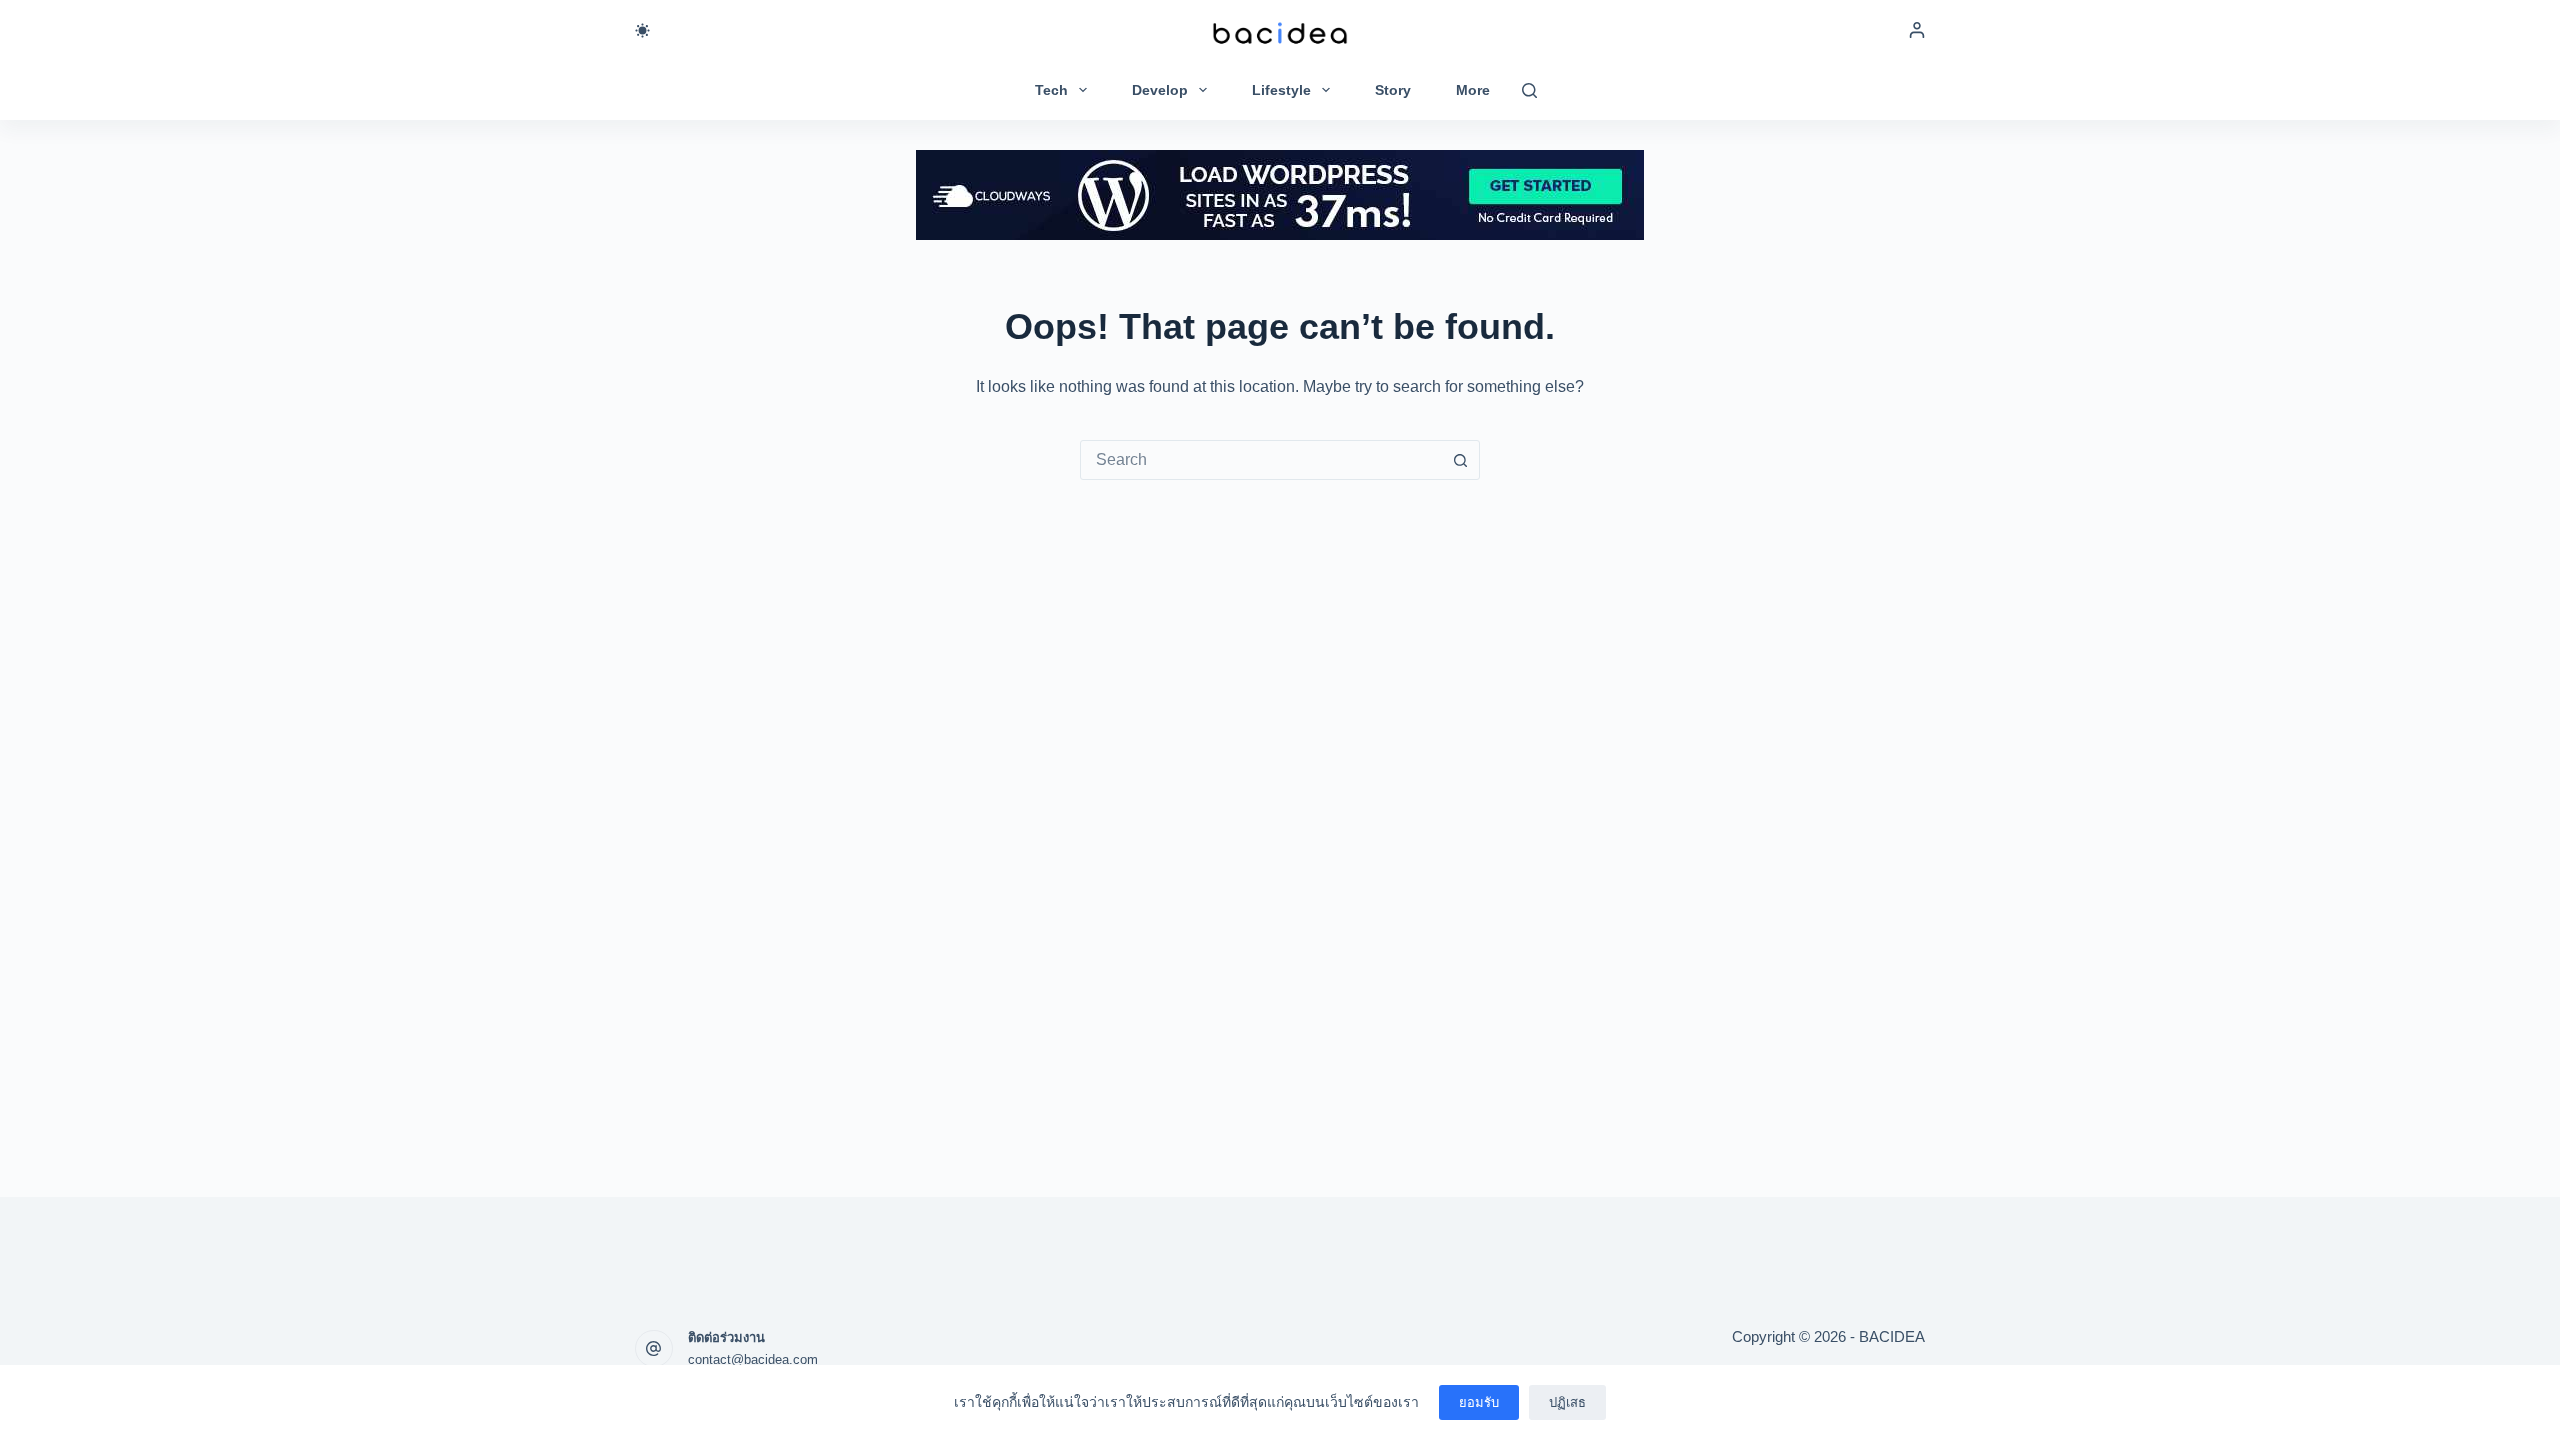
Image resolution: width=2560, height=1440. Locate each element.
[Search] (1529, 90)
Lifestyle (1281, 90)
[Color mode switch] (642, 30)
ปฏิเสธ (1567, 1402)
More (1473, 90)
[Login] (1917, 30)
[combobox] (1261, 460)
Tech (1051, 90)
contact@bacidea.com (753, 1359)
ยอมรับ (1479, 1402)
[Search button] (1460, 460)
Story (1393, 90)
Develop (1160, 90)
